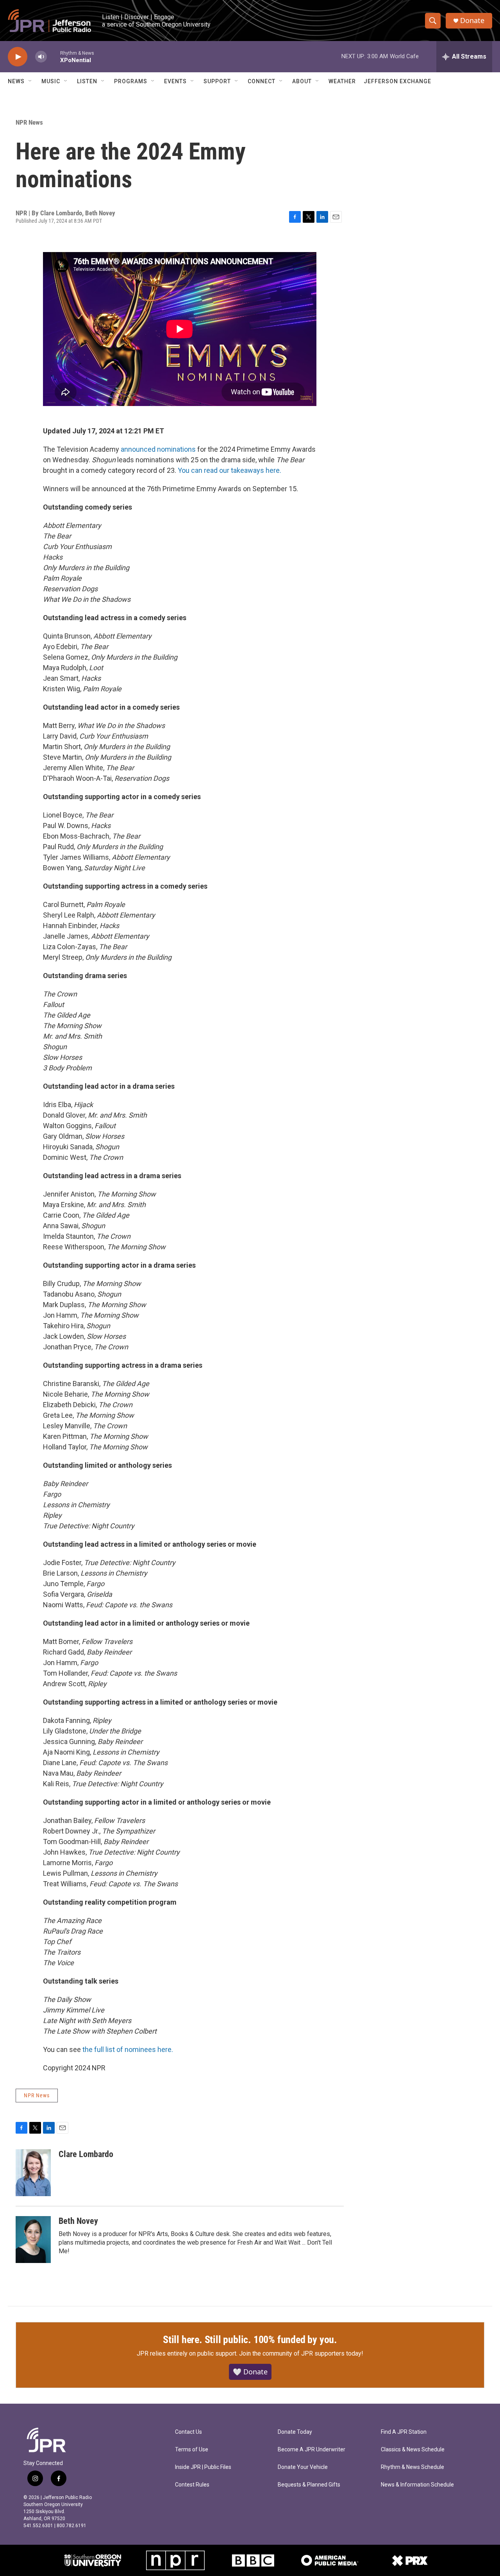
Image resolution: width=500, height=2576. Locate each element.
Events (175, 81)
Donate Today (295, 2432)
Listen (87, 81)
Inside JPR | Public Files (203, 2467)
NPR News (29, 122)
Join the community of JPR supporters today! (301, 2353)
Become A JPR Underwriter (312, 2450)
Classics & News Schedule (413, 2450)
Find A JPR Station (404, 2432)
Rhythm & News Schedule (412, 2467)
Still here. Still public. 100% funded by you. (250, 2340)
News (16, 81)
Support (217, 81)
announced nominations (158, 449)
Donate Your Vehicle (303, 2467)
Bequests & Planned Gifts (309, 2485)
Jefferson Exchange (397, 81)
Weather (342, 81)
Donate (472, 21)
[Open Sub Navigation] (30, 81)
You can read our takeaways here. (229, 470)
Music (51, 81)
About (302, 81)
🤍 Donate (250, 2372)
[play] (18, 57)
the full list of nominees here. (128, 2049)
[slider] (54, 56)
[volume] (41, 57)
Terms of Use (192, 2450)
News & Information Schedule (417, 2485)
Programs (131, 81)
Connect (262, 81)
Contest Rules (192, 2485)
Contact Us (188, 2432)
